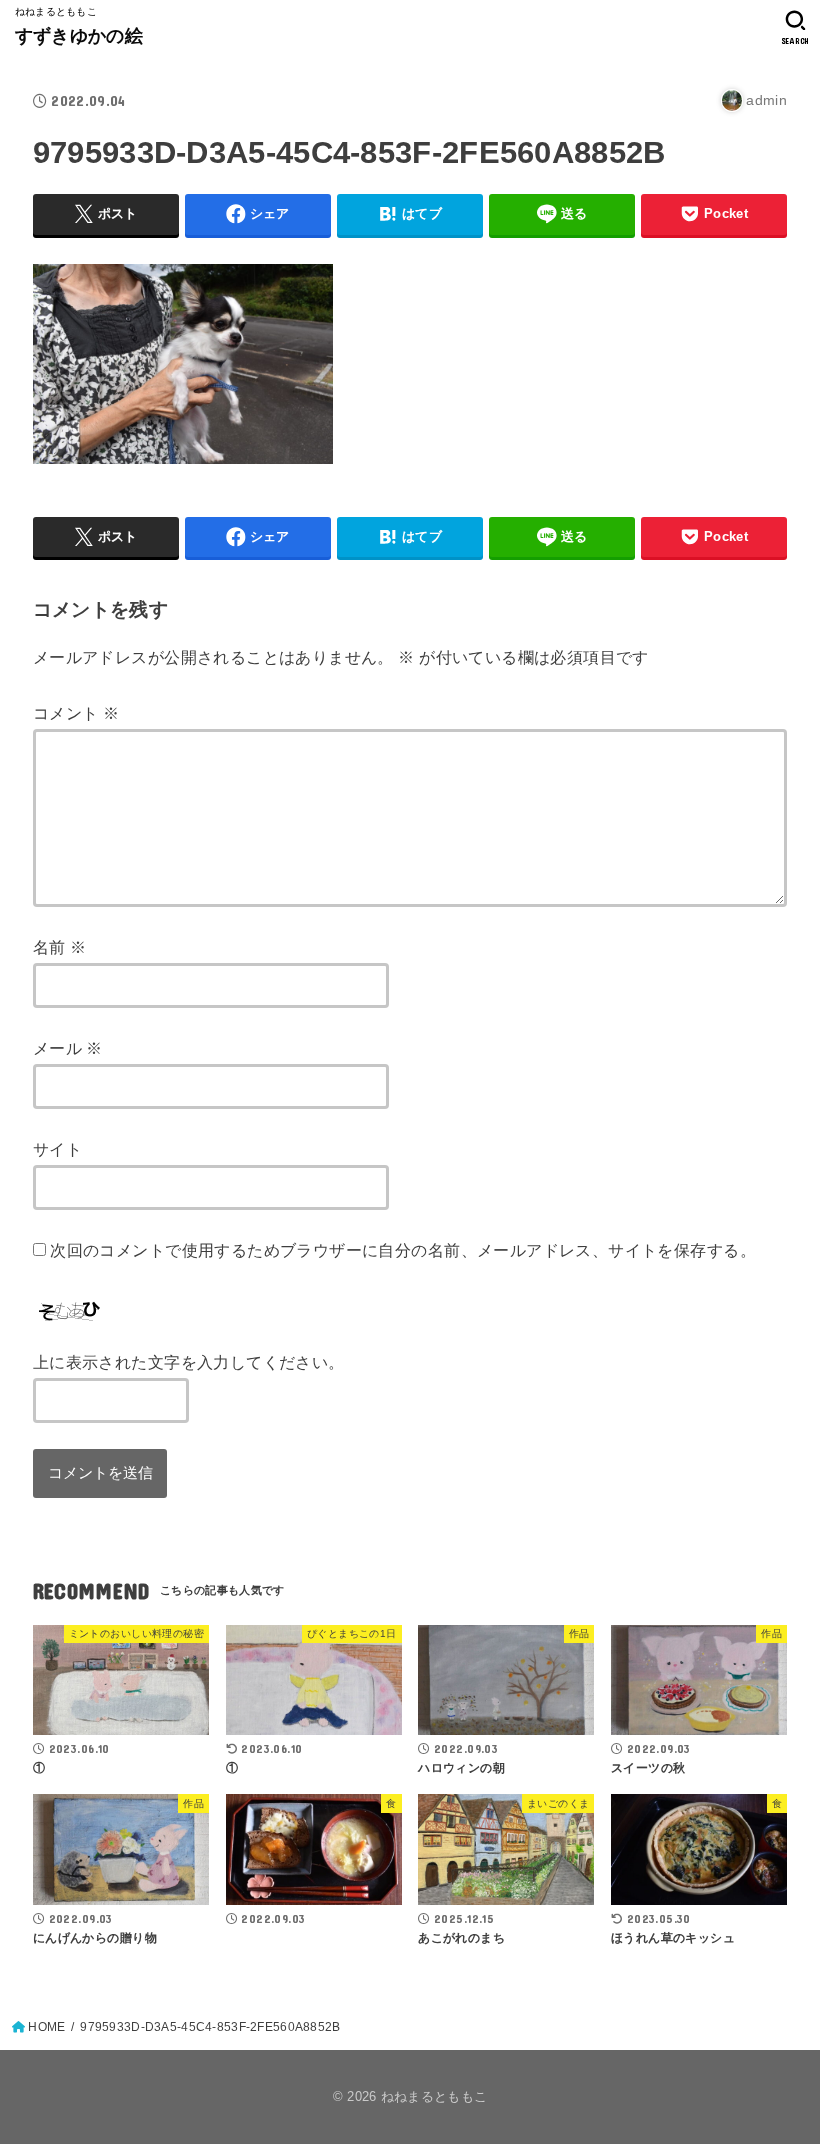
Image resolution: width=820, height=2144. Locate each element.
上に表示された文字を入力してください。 (189, 1362)
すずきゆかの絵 (79, 36)
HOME (46, 2027)
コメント (76, 713)
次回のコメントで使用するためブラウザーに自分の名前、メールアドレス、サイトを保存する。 (403, 1250)
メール (68, 1048)
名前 (60, 947)
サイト (57, 1149)
